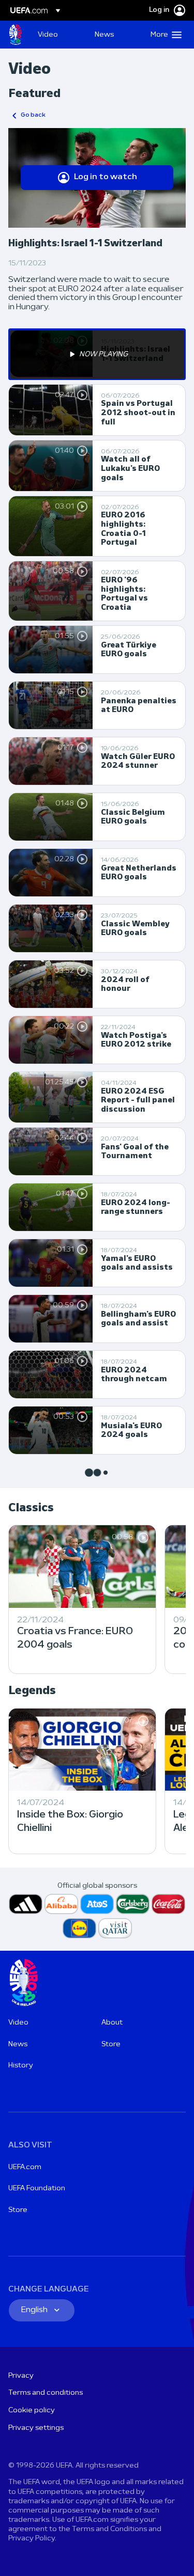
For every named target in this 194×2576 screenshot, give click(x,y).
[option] (97, 354)
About (112, 2023)
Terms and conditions (46, 2393)
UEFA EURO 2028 (16, 35)
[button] (164, 35)
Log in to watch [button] (106, 177)
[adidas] (26, 1904)
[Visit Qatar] (115, 1928)
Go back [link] (33, 115)
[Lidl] (79, 1928)
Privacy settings (36, 2428)
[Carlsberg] (133, 1904)
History (21, 2066)
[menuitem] (57, 35)
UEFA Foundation (37, 2188)
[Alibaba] (61, 1904)
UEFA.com (25, 2167)
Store (111, 2044)
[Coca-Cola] (168, 1904)
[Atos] (97, 1904)
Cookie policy (32, 2411)
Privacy (21, 2376)
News (18, 2044)
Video (18, 2023)
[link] (48, 35)
